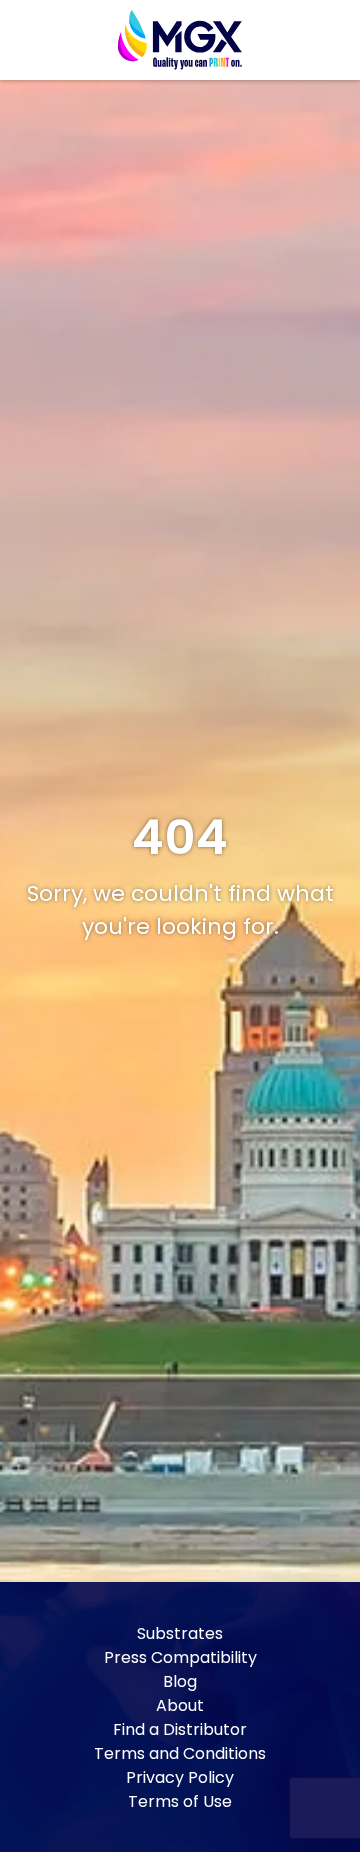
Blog (180, 1681)
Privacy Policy (180, 1777)
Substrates (180, 1633)
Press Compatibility (180, 1657)
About (180, 1705)
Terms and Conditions (180, 1753)
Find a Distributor (180, 1729)
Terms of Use (180, 1801)
